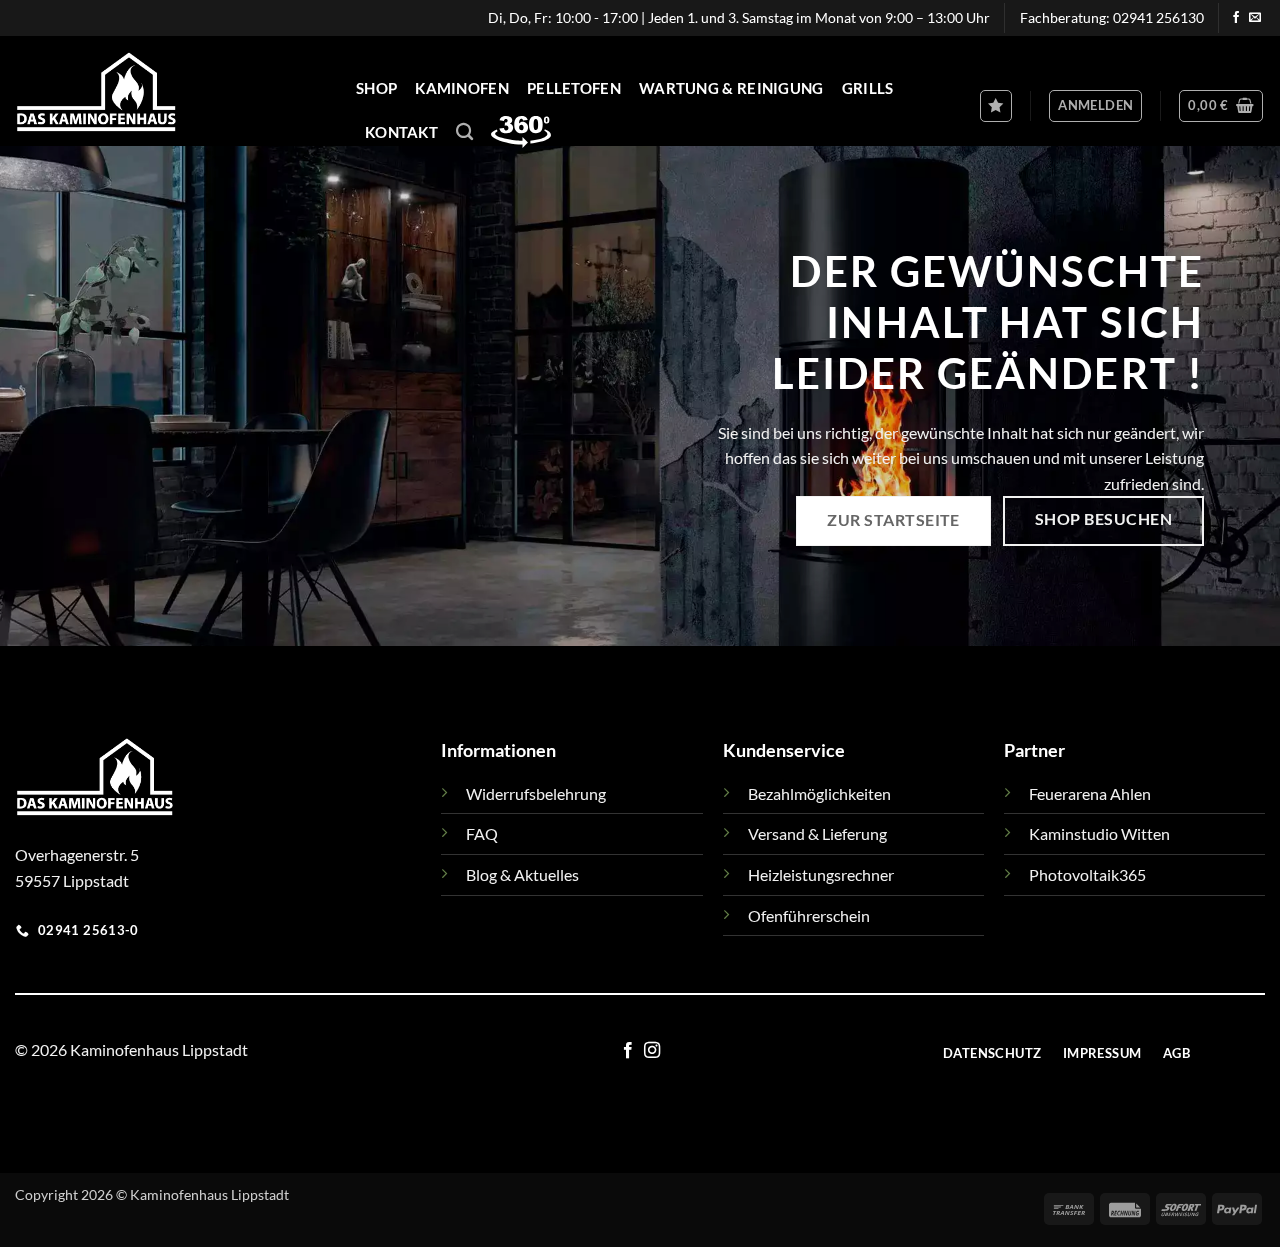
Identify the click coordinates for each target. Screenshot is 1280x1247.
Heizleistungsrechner (821, 874)
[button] (1095, 106)
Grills (868, 88)
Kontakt (401, 132)
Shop (376, 88)
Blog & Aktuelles (522, 874)
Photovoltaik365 (1087, 874)
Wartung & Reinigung (731, 88)
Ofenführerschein (809, 915)
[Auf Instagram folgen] (652, 1051)
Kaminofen (462, 88)
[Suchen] (464, 132)
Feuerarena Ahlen (1090, 793)
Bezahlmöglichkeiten (819, 793)
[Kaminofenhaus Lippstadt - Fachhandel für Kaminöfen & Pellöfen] (189, 91)
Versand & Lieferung (817, 833)
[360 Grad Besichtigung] (521, 130)
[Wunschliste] (996, 106)
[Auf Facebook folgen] (1236, 18)
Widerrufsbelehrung (536, 793)
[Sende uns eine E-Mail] (1255, 18)
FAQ (482, 833)
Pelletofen (574, 88)
